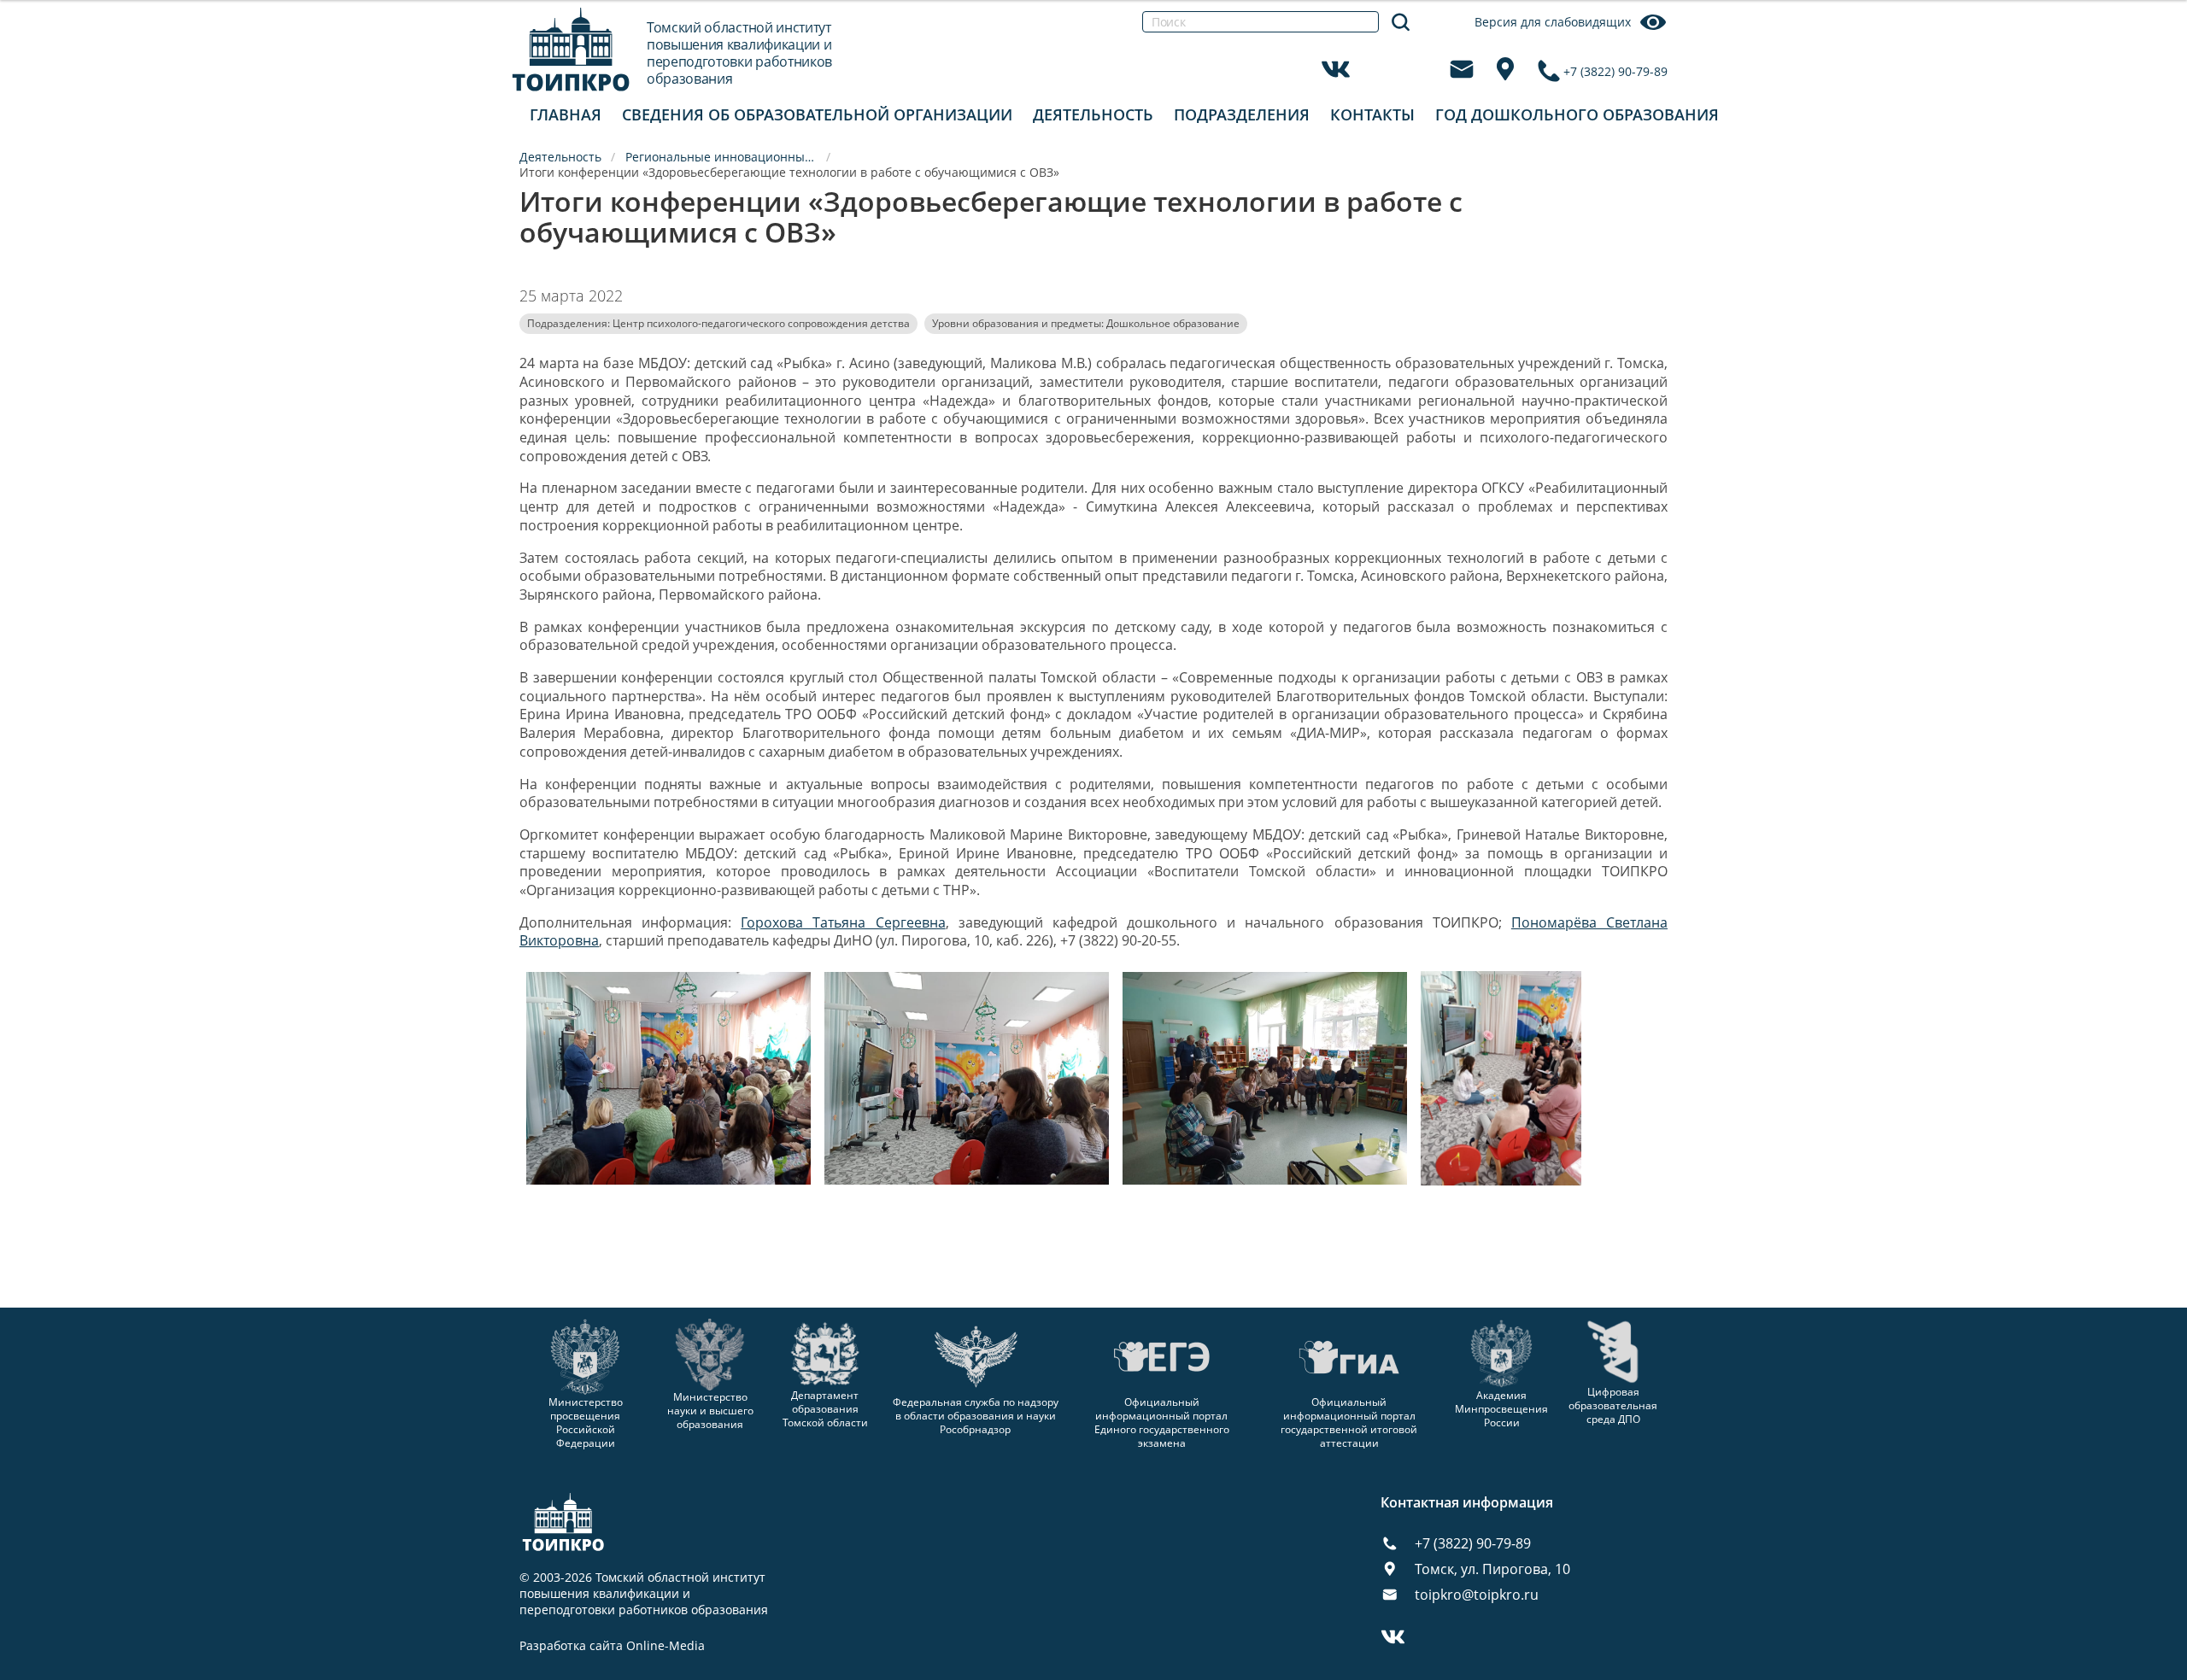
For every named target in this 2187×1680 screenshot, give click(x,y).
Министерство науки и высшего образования (710, 1410)
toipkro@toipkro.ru (1477, 1595)
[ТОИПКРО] (571, 49)
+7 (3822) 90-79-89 (1615, 71)
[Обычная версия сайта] (2153, 34)
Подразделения (1242, 114)
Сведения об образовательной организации (817, 114)
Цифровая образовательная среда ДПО (1613, 1405)
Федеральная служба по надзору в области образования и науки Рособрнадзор (976, 1416)
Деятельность (1093, 114)
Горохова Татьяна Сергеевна (843, 922)
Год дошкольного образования (1577, 114)
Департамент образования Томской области (825, 1409)
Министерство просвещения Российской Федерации (586, 1422)
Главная (566, 114)
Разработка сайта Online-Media (612, 1646)
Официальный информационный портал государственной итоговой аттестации (1349, 1422)
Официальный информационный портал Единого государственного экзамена (1162, 1422)
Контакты (1372, 114)
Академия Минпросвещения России (1501, 1409)
